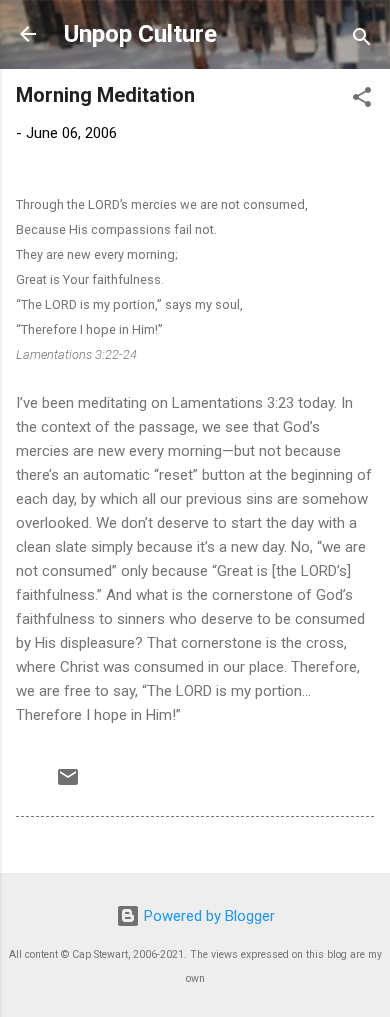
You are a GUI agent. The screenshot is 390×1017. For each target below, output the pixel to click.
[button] (362, 100)
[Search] (362, 40)
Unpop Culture (140, 34)
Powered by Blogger (207, 916)
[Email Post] (68, 784)
